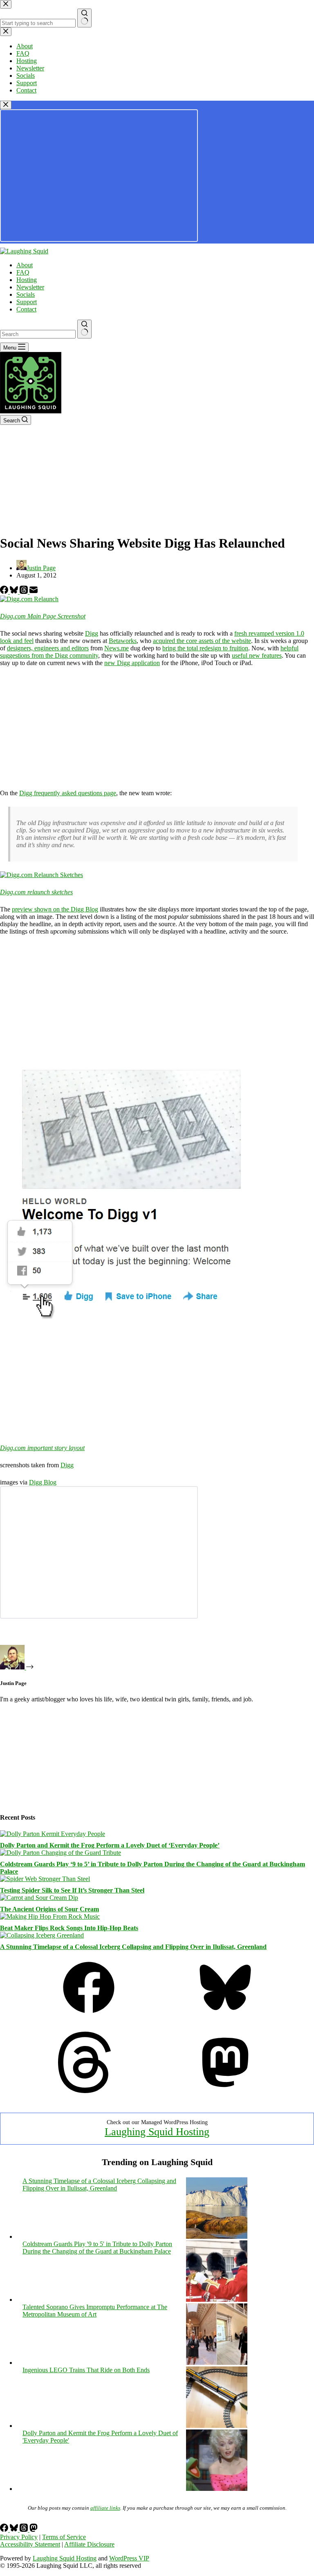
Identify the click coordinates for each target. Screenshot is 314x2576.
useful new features (257, 655)
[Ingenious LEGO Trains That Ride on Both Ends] (217, 2426)
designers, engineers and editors (48, 648)
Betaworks (123, 641)
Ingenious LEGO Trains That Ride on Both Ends (86, 2370)
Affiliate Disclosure (89, 2544)
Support (27, 302)
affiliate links (105, 2508)
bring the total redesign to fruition (205, 648)
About (25, 265)
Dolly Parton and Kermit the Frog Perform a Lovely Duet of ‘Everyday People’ (110, 1845)
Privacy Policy (19, 2537)
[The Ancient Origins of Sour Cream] (39, 1898)
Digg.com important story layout (42, 1448)
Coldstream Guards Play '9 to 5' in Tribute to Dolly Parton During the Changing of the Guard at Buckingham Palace (97, 2248)
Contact (26, 309)
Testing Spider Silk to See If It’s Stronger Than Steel (72, 1890)
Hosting (27, 280)
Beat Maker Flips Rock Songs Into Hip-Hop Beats (69, 1928)
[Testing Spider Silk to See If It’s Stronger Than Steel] (45, 1879)
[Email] (34, 592)
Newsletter (30, 287)
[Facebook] (5, 592)
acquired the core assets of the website (202, 641)
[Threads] (25, 592)
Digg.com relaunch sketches (36, 892)
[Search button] (84, 329)
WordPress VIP (129, 2558)
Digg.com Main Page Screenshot (43, 616)
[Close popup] (6, 105)
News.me (117, 648)
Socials (26, 294)
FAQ (23, 272)
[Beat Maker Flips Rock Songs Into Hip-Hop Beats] (50, 1916)
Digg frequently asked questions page (68, 793)
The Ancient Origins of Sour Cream (49, 1909)
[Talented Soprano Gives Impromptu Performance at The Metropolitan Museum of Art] (217, 2363)
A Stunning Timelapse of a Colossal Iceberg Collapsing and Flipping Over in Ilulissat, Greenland (133, 1947)
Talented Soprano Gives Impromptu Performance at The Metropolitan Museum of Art (95, 2311)
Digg (92, 633)
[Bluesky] (15, 592)
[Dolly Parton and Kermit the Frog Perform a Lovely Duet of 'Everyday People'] (217, 2489)
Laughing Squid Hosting (157, 2132)
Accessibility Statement (30, 2544)
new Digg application (132, 663)
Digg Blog (43, 1482)
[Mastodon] (225, 2091)
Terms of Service (64, 2537)
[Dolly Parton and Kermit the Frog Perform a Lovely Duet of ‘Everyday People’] (53, 1834)
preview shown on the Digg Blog (55, 909)
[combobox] (38, 334)
